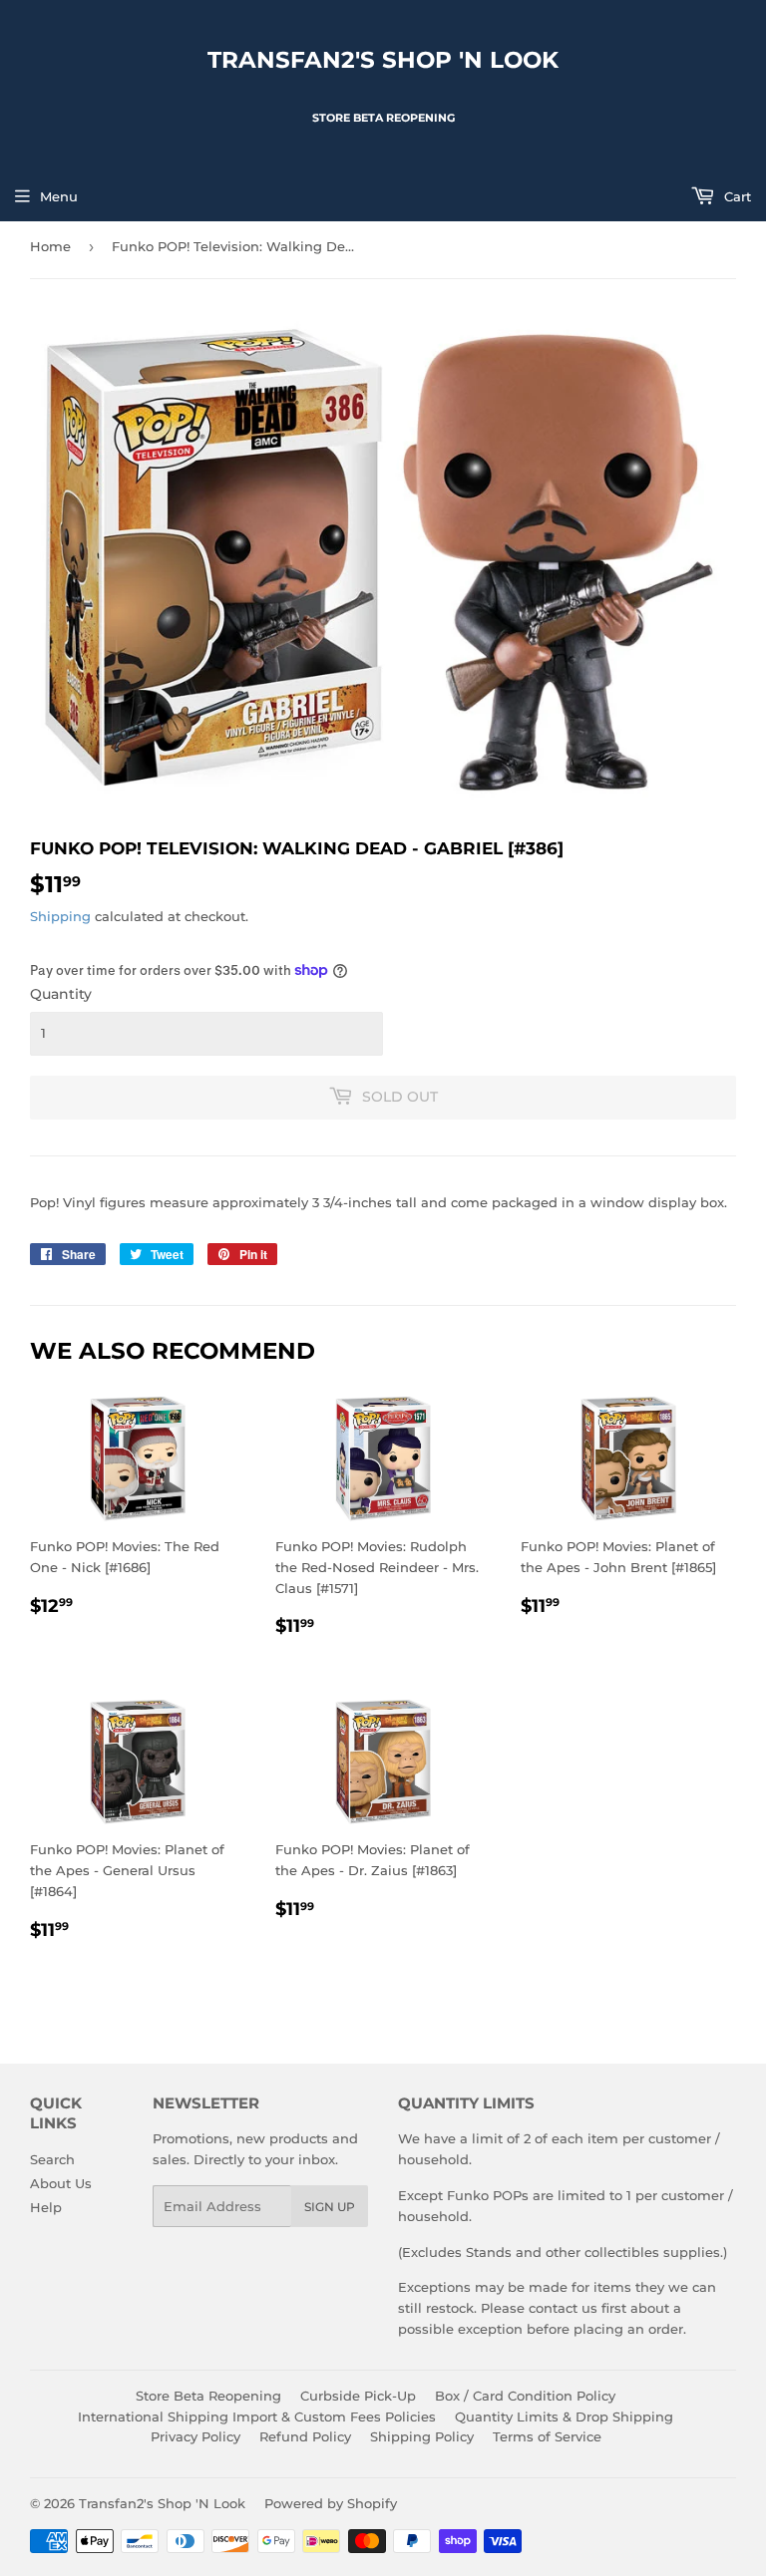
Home (50, 246)
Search (52, 2159)
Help (46, 2207)
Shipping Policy (422, 2436)
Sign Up (330, 2207)
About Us (61, 2183)
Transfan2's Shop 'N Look (383, 60)
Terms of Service (547, 2436)
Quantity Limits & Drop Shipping (564, 2416)
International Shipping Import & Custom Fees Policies (257, 2416)
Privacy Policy (195, 2436)
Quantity (61, 994)
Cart (736, 196)
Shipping (60, 916)
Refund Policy (305, 2436)
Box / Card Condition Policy (525, 2396)
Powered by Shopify (331, 2503)
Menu (59, 196)
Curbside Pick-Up (358, 2396)
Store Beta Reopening (208, 2396)
